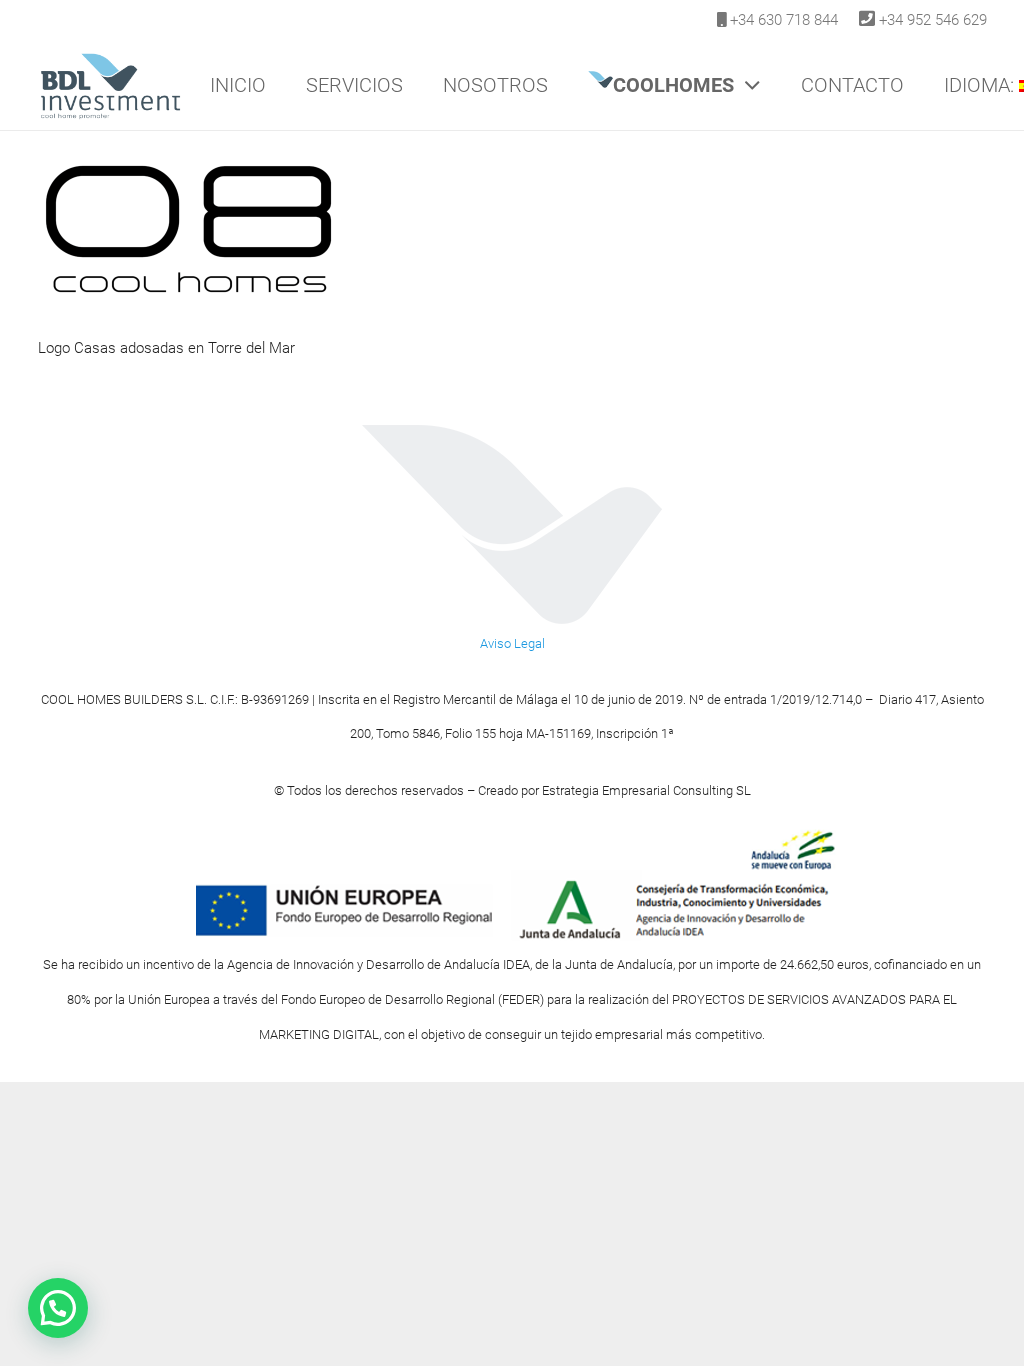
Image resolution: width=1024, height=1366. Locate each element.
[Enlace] (110, 85)
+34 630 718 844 (784, 20)
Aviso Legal (512, 643)
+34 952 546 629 (933, 20)
